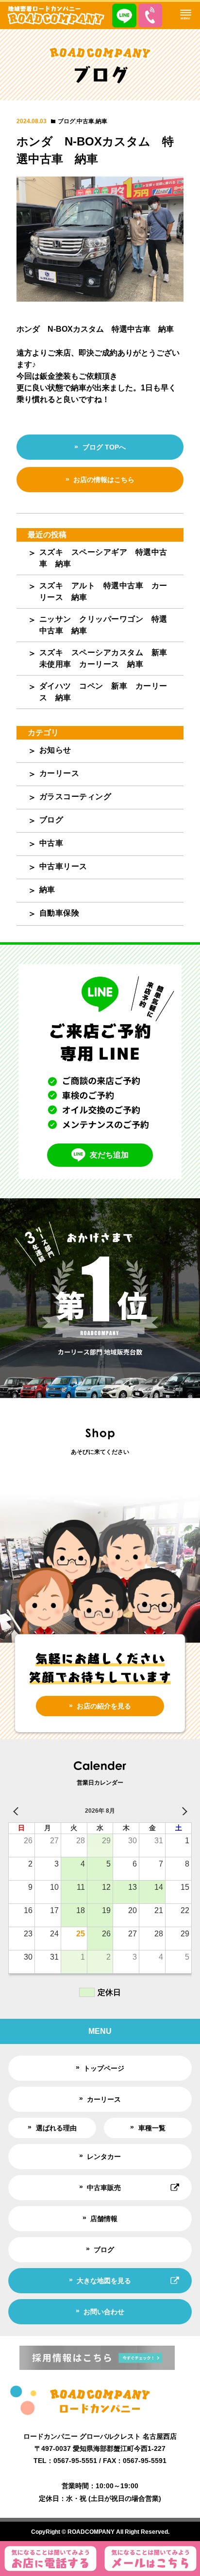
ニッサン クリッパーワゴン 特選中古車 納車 (103, 625)
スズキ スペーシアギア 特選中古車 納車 (103, 558)
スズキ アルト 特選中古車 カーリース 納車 (103, 591)
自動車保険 (59, 913)
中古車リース (63, 866)
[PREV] (17, 1811)
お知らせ (55, 750)
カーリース (59, 773)
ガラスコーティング (75, 797)
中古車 (85, 121)
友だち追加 (109, 1155)
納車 (101, 121)
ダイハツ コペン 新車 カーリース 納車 (103, 692)
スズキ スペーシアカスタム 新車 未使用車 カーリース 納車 (108, 658)
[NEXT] (183, 1811)
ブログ (67, 121)
